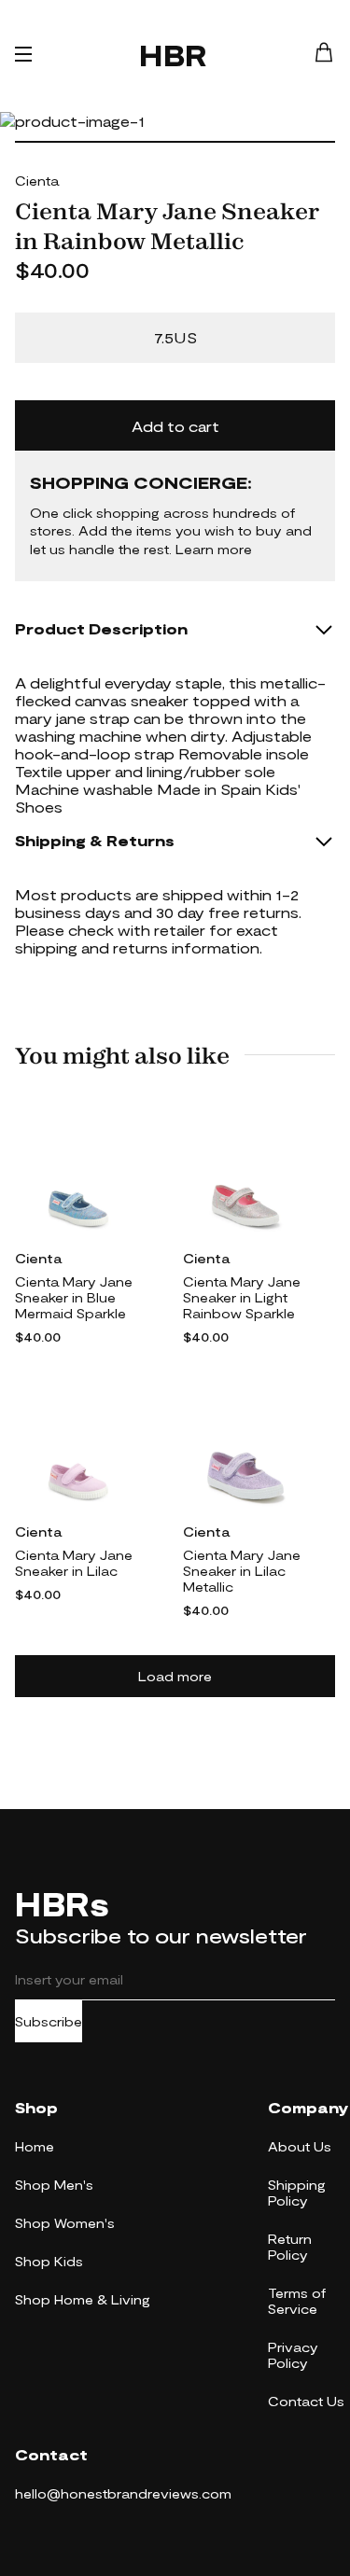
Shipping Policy (297, 2193)
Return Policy (290, 2247)
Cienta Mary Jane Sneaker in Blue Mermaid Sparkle (74, 1297)
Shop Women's (65, 2223)
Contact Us (306, 2401)
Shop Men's (54, 2185)
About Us (300, 2146)
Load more (175, 1676)
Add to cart (175, 426)
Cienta (37, 181)
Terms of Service (297, 2301)
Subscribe (49, 2021)
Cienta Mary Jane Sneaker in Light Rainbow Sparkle (242, 1297)
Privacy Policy (293, 2355)
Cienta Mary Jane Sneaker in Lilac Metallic (242, 1571)
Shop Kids (49, 2261)
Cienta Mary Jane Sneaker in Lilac (74, 1563)
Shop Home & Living (83, 2299)
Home (35, 2146)
